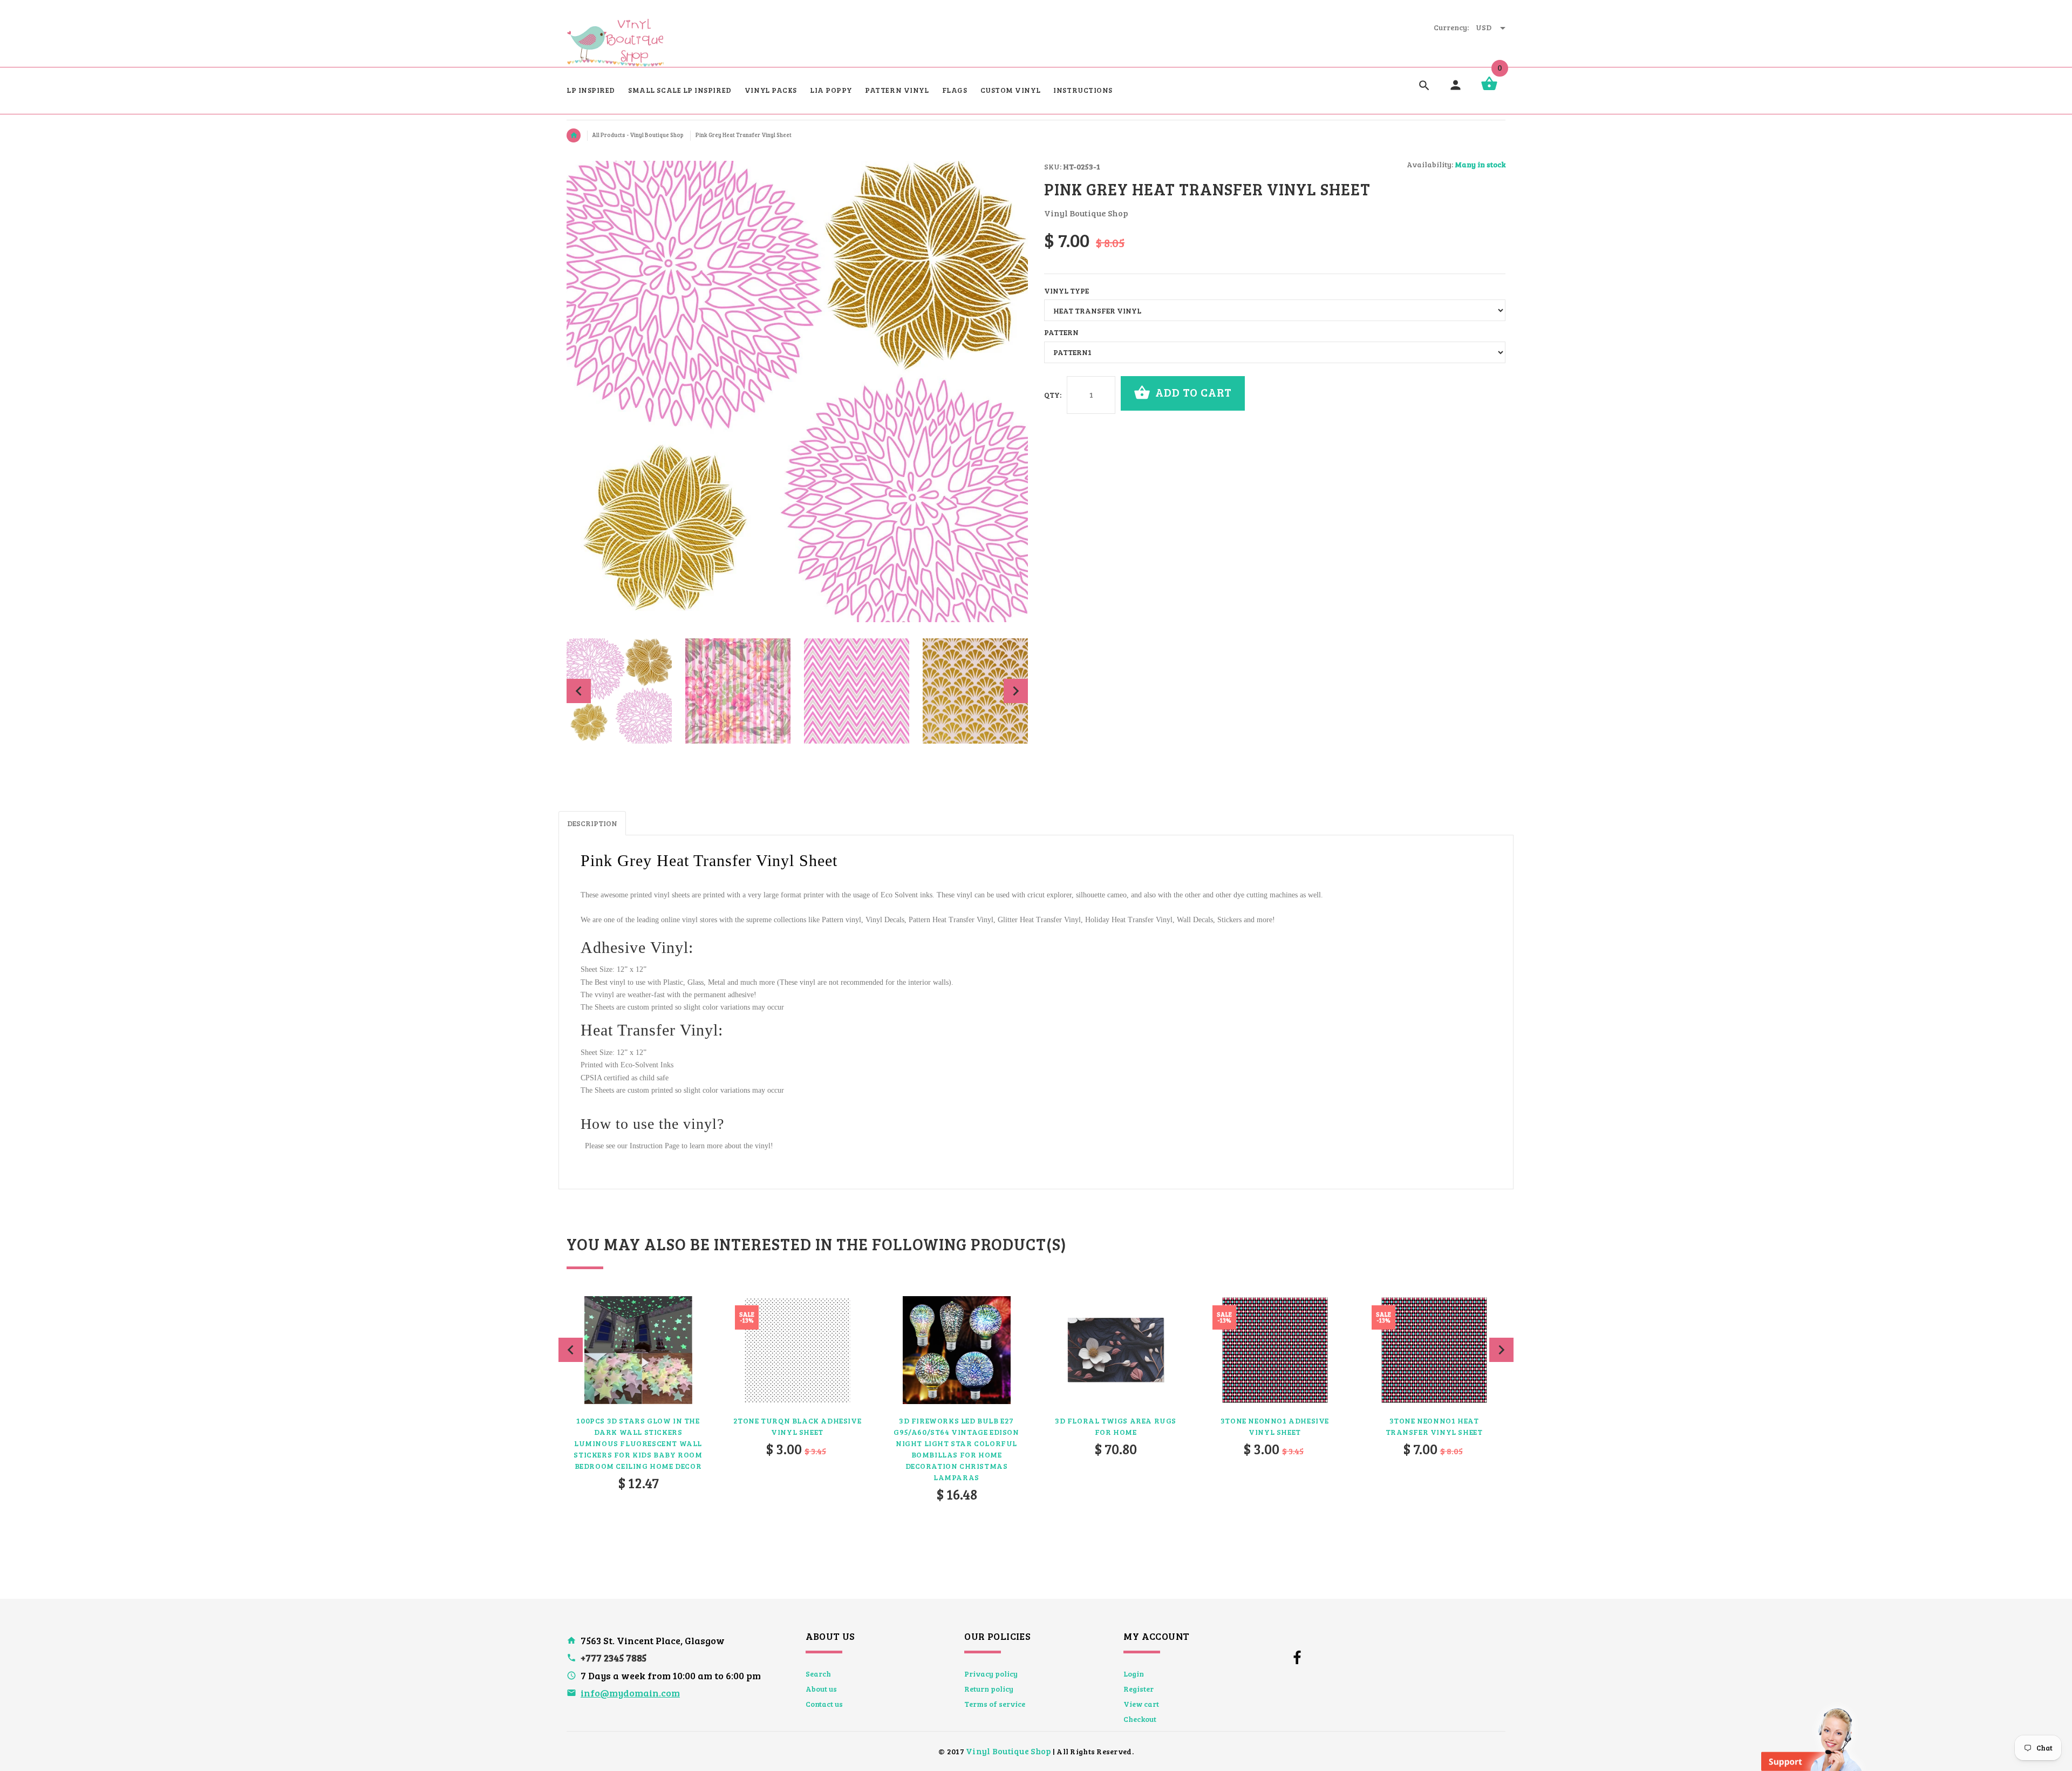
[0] (1489, 89)
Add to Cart (1192, 392)
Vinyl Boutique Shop (1008, 1751)
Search (818, 1674)
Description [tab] (592, 823)
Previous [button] (579, 691)
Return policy (989, 1689)
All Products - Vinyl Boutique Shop (638, 135)
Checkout (1140, 1719)
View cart (1141, 1704)
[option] (619, 691)
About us (821, 1689)
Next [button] (1016, 691)
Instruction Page (655, 1146)
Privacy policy (991, 1674)
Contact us (824, 1704)
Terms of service (995, 1704)
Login (1134, 1674)
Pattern (1061, 332)
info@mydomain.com (630, 1693)
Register (1139, 1689)
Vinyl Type (1066, 291)
